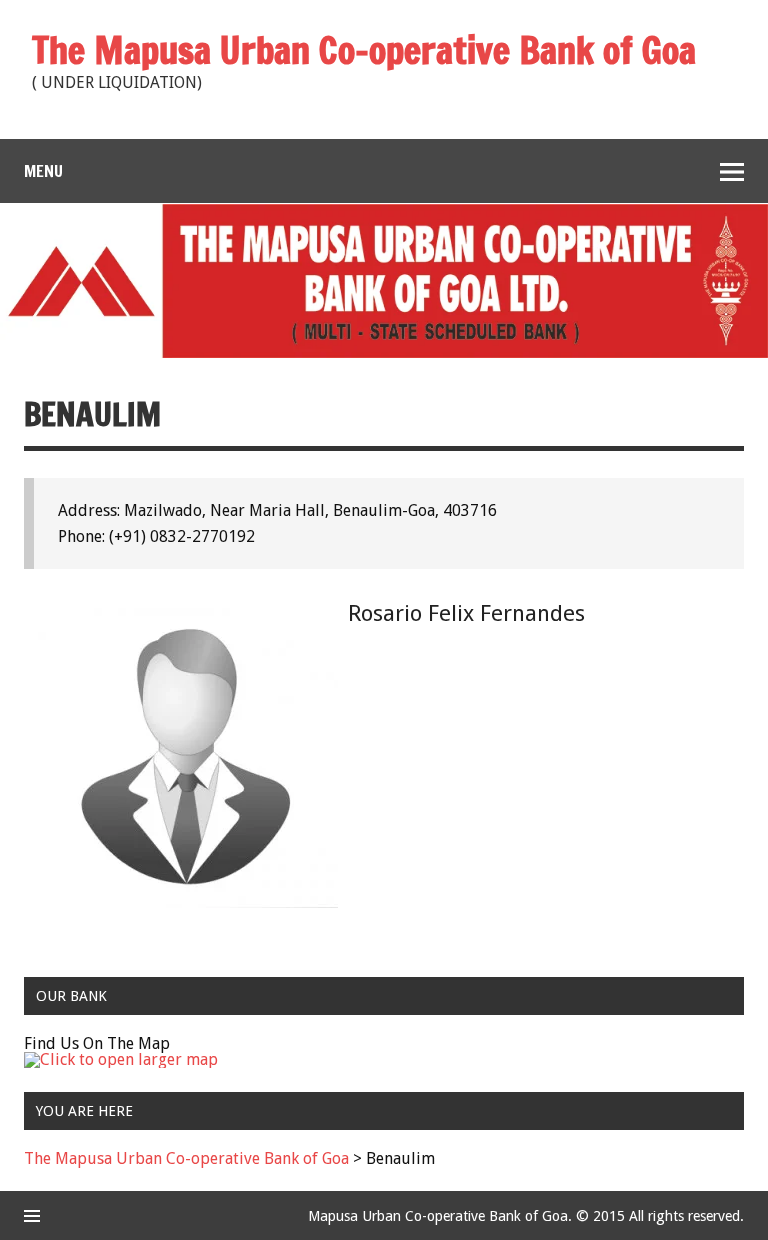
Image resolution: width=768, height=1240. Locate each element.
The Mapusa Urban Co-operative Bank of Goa (186, 1158)
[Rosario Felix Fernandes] (188, 902)
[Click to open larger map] (121, 1059)
